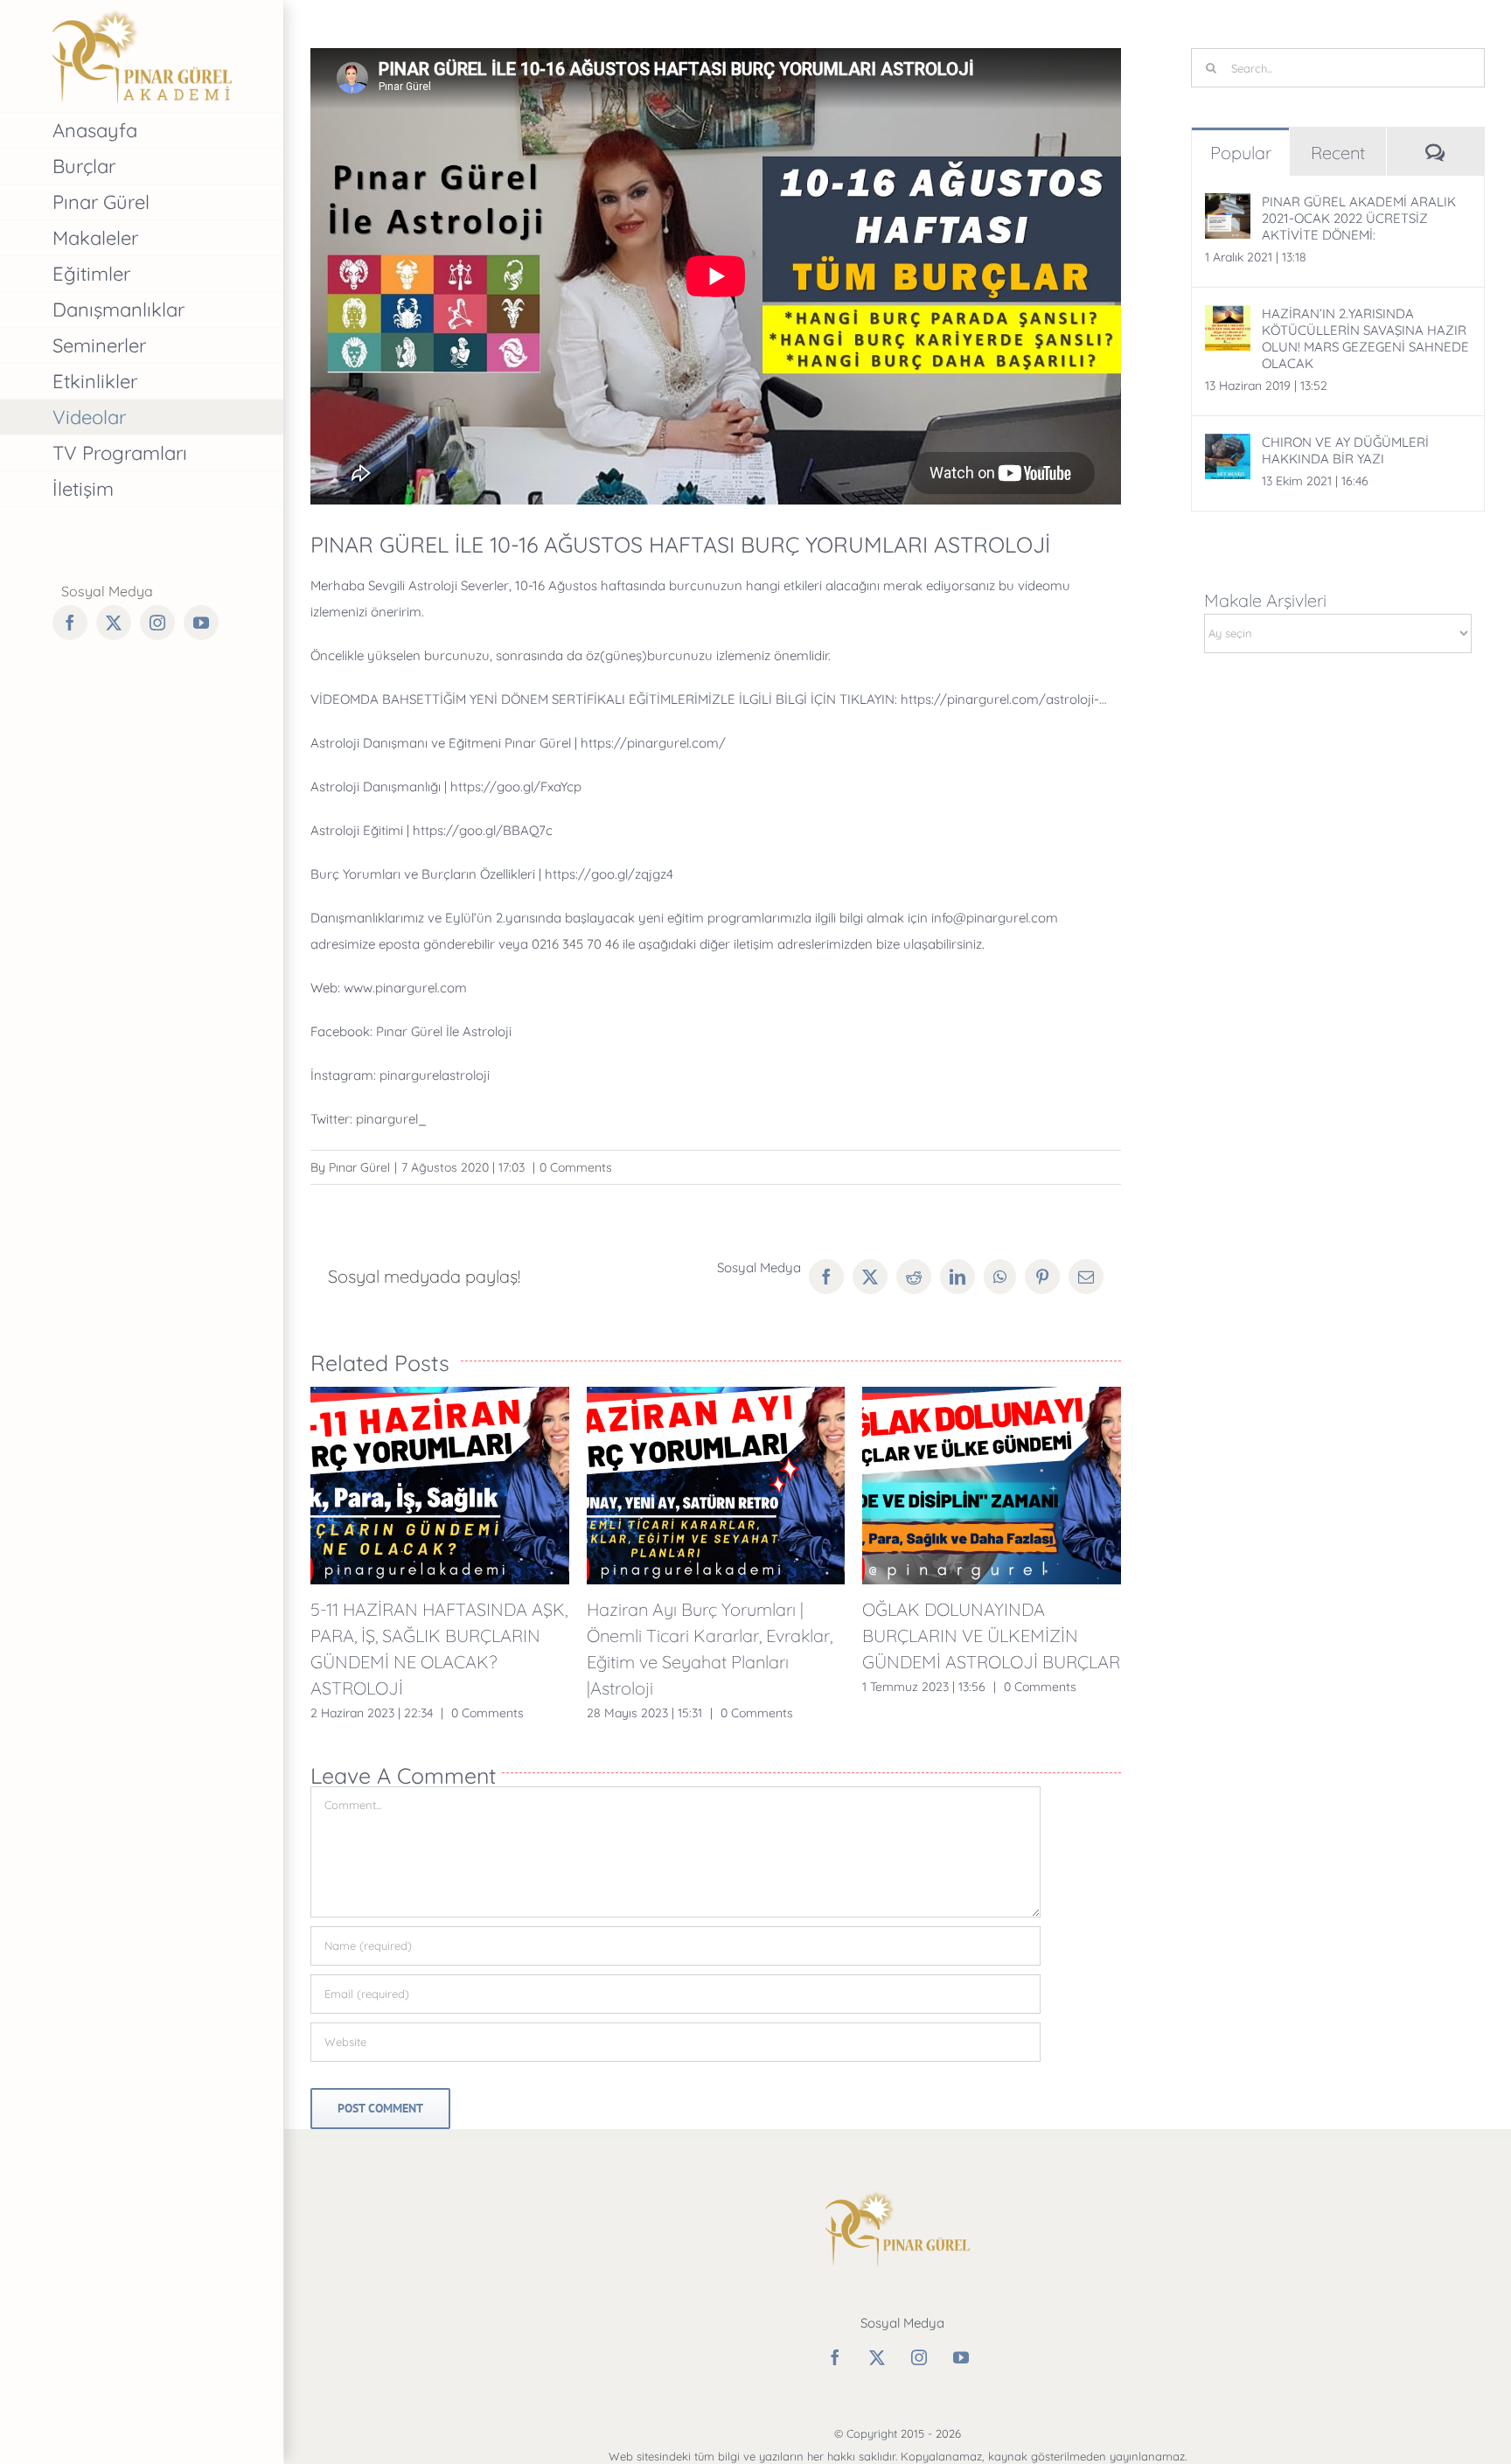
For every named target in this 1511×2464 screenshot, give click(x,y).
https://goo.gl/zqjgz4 (609, 874)
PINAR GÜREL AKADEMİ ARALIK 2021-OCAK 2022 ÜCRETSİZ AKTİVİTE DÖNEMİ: (1359, 218)
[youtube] (961, 2357)
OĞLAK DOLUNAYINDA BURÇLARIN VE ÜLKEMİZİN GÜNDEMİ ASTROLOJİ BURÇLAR (991, 1636)
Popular (1241, 153)
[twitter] (877, 2357)
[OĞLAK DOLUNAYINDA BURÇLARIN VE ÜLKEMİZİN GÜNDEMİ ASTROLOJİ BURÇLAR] (992, 1486)
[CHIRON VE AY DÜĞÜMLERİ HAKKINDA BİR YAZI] (1228, 446)
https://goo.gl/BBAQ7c (483, 830)
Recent (1338, 153)
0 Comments (576, 1167)
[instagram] (919, 2357)
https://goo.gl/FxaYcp (516, 787)
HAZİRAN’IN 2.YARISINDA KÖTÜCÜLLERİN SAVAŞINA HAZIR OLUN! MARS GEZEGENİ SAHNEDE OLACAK (1365, 338)
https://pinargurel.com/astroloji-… (1003, 699)
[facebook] (835, 2357)
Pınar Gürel (359, 1167)
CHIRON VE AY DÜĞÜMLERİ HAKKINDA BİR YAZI (1345, 450)
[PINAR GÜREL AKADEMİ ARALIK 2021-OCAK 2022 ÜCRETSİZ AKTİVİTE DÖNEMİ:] (1228, 206)
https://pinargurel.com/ (653, 743)
